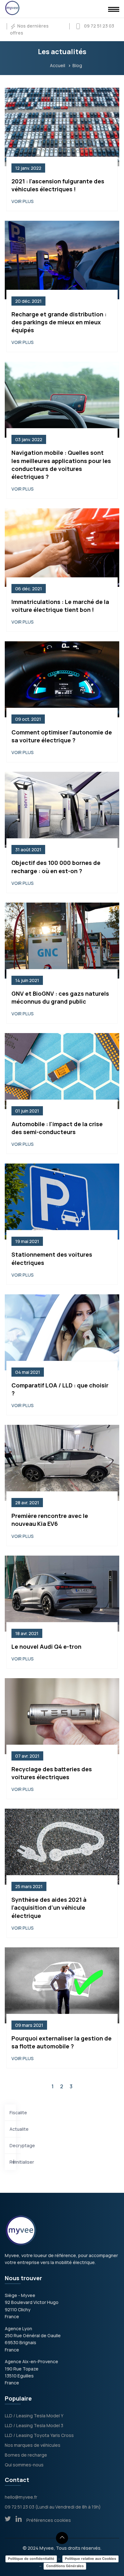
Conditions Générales (65, 2566)
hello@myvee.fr (21, 2497)
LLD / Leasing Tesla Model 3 (34, 2425)
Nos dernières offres (29, 29)
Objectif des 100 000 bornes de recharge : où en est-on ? (56, 867)
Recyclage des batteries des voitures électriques (52, 1773)
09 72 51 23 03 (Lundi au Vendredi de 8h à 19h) (53, 2507)
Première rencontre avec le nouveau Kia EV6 (50, 1520)
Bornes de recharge (26, 2455)
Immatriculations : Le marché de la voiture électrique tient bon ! (60, 606)
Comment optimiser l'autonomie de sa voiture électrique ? (62, 736)
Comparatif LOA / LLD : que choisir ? (60, 1389)
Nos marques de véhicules (33, 2445)
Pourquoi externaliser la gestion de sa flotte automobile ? (62, 2042)
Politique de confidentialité (31, 2559)
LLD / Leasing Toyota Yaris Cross (39, 2435)
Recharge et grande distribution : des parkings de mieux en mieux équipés (59, 322)
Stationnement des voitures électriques (52, 1258)
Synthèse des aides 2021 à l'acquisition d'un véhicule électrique (49, 1907)
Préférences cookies (49, 2520)
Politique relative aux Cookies (90, 2559)
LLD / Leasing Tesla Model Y (34, 2416)
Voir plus (23, 201)
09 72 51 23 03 (98, 26)
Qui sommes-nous (24, 2465)
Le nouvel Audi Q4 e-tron (46, 1646)
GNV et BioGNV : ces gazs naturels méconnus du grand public (60, 997)
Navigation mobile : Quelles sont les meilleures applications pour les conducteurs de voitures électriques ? (61, 465)
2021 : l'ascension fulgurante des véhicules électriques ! (58, 185)
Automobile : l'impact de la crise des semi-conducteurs (57, 1128)
